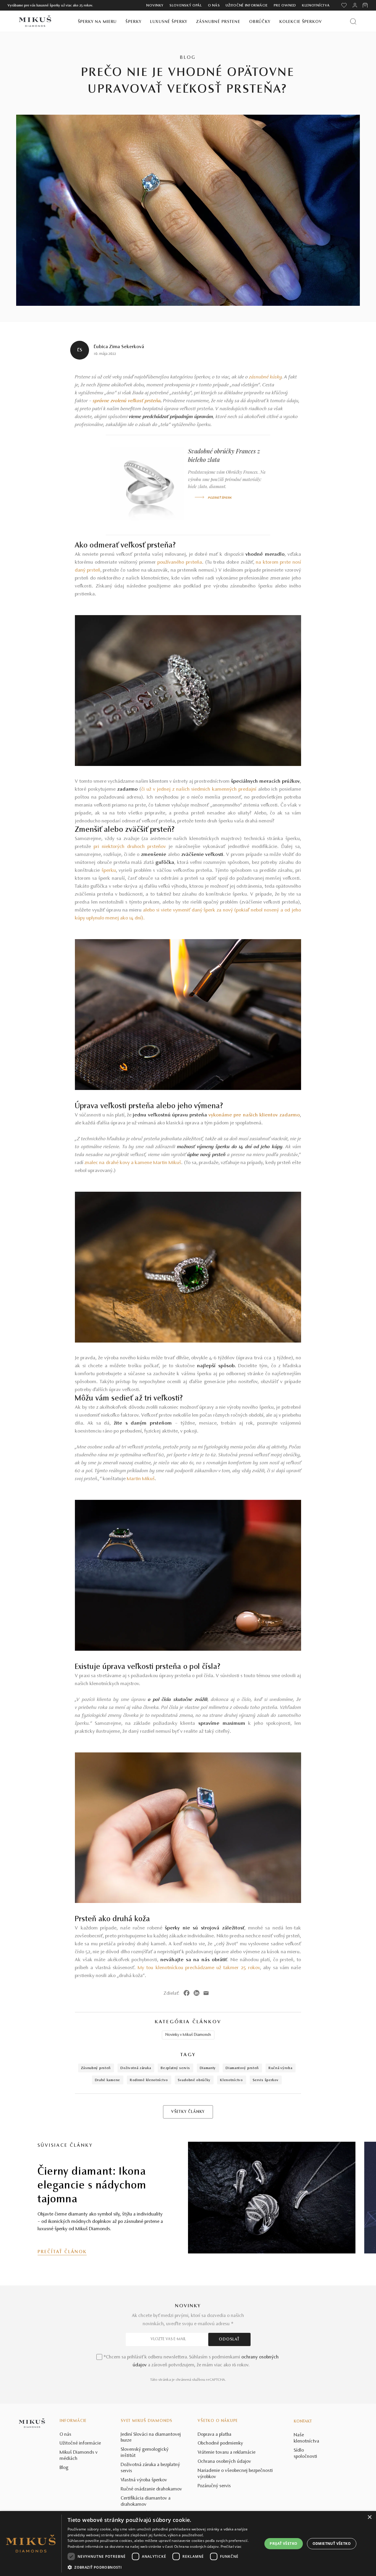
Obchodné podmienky (220, 2443)
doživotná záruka (136, 2068)
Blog (64, 2468)
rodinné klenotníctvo (149, 2080)
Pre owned (285, 6)
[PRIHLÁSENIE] (355, 5)
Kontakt (303, 2422)
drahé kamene (108, 2080)
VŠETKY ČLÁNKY (188, 2112)
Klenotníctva (316, 6)
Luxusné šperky (169, 22)
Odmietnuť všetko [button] (332, 2544)
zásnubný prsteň (96, 2068)
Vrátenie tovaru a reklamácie (227, 2453)
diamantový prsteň (242, 2068)
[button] (162, 2567)
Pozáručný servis (214, 2486)
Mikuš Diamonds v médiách (79, 2456)
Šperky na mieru (97, 22)
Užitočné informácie (247, 6)
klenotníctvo (231, 2080)
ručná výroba (280, 2068)
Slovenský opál (186, 6)
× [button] (369, 2517)
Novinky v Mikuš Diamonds (188, 2035)
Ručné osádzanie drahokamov (151, 2489)
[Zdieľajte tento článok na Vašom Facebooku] (187, 1993)
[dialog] (188, 2544)
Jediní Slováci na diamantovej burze (151, 2438)
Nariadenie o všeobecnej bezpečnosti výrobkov (235, 2474)
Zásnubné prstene (218, 22)
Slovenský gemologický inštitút (145, 2453)
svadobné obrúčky (194, 2080)
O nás (214, 6)
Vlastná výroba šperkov (144, 2480)
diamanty (208, 2068)
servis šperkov (266, 2080)
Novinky (155, 6)
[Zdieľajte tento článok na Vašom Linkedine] (197, 1993)
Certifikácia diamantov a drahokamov (146, 2501)
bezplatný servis (175, 2068)
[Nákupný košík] (366, 5)
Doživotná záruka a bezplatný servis (150, 2468)
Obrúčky (260, 22)
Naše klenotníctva (307, 2438)
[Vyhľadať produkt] (353, 21)
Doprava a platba (215, 2435)
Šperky (133, 22)
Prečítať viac (231, 2546)
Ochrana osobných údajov (224, 2462)
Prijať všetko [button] (283, 2544)
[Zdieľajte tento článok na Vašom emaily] (206, 1993)
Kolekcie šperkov (301, 22)
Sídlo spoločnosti (305, 2454)
